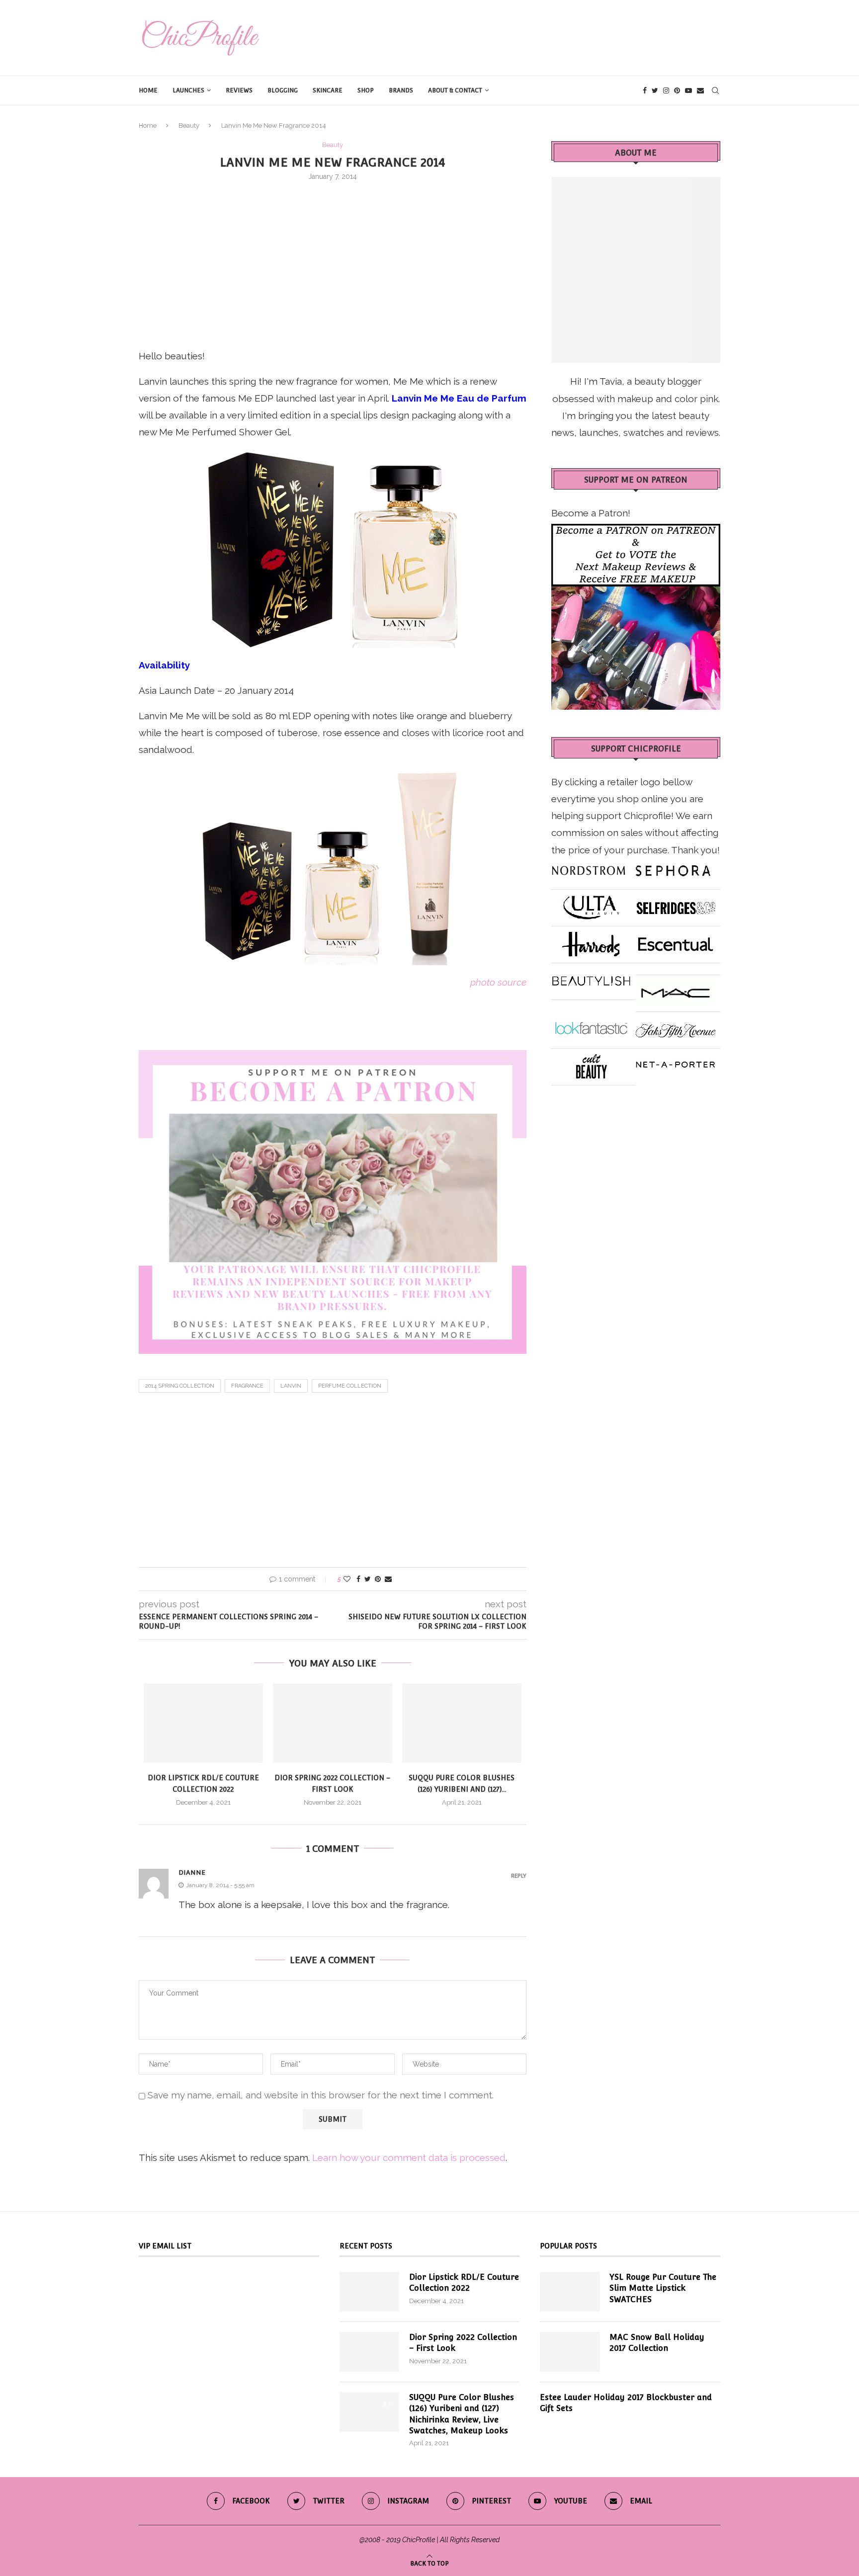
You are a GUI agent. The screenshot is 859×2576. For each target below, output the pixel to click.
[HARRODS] (591, 940)
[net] (676, 1063)
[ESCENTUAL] (676, 940)
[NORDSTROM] (589, 867)
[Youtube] (688, 90)
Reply (519, 1876)
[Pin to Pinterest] (378, 1579)
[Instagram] (666, 90)
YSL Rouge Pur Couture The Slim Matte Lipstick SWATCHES (663, 2288)
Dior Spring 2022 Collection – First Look (463, 2343)
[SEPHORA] (673, 867)
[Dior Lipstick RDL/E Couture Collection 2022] (203, 1723)
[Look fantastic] (591, 1026)
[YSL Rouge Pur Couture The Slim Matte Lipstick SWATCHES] (570, 2292)
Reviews (239, 90)
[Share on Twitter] (368, 1579)
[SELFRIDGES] (676, 904)
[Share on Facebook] (358, 1579)
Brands (401, 90)
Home (148, 90)
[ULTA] (591, 904)
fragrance (247, 1386)
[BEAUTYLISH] (591, 977)
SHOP (366, 90)
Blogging (283, 90)
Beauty (189, 125)
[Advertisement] (333, 263)
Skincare (328, 90)
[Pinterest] (677, 90)
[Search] (715, 90)
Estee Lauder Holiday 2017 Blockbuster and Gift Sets (626, 2403)
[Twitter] (655, 90)
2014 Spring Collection (180, 1386)
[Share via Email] (388, 1579)
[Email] (700, 90)
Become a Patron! (591, 513)
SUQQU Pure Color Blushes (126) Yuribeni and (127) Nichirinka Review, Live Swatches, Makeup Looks (462, 2414)
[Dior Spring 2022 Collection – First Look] (333, 1723)
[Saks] (676, 1026)
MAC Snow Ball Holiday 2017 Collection (657, 2343)
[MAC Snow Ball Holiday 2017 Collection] (570, 2352)
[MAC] (676, 989)
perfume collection (350, 1386)
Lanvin (291, 1386)
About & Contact (455, 90)
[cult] (591, 1063)
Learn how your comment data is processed (409, 2158)
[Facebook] (645, 90)
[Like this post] (347, 1579)
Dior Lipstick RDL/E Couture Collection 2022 (464, 2283)
